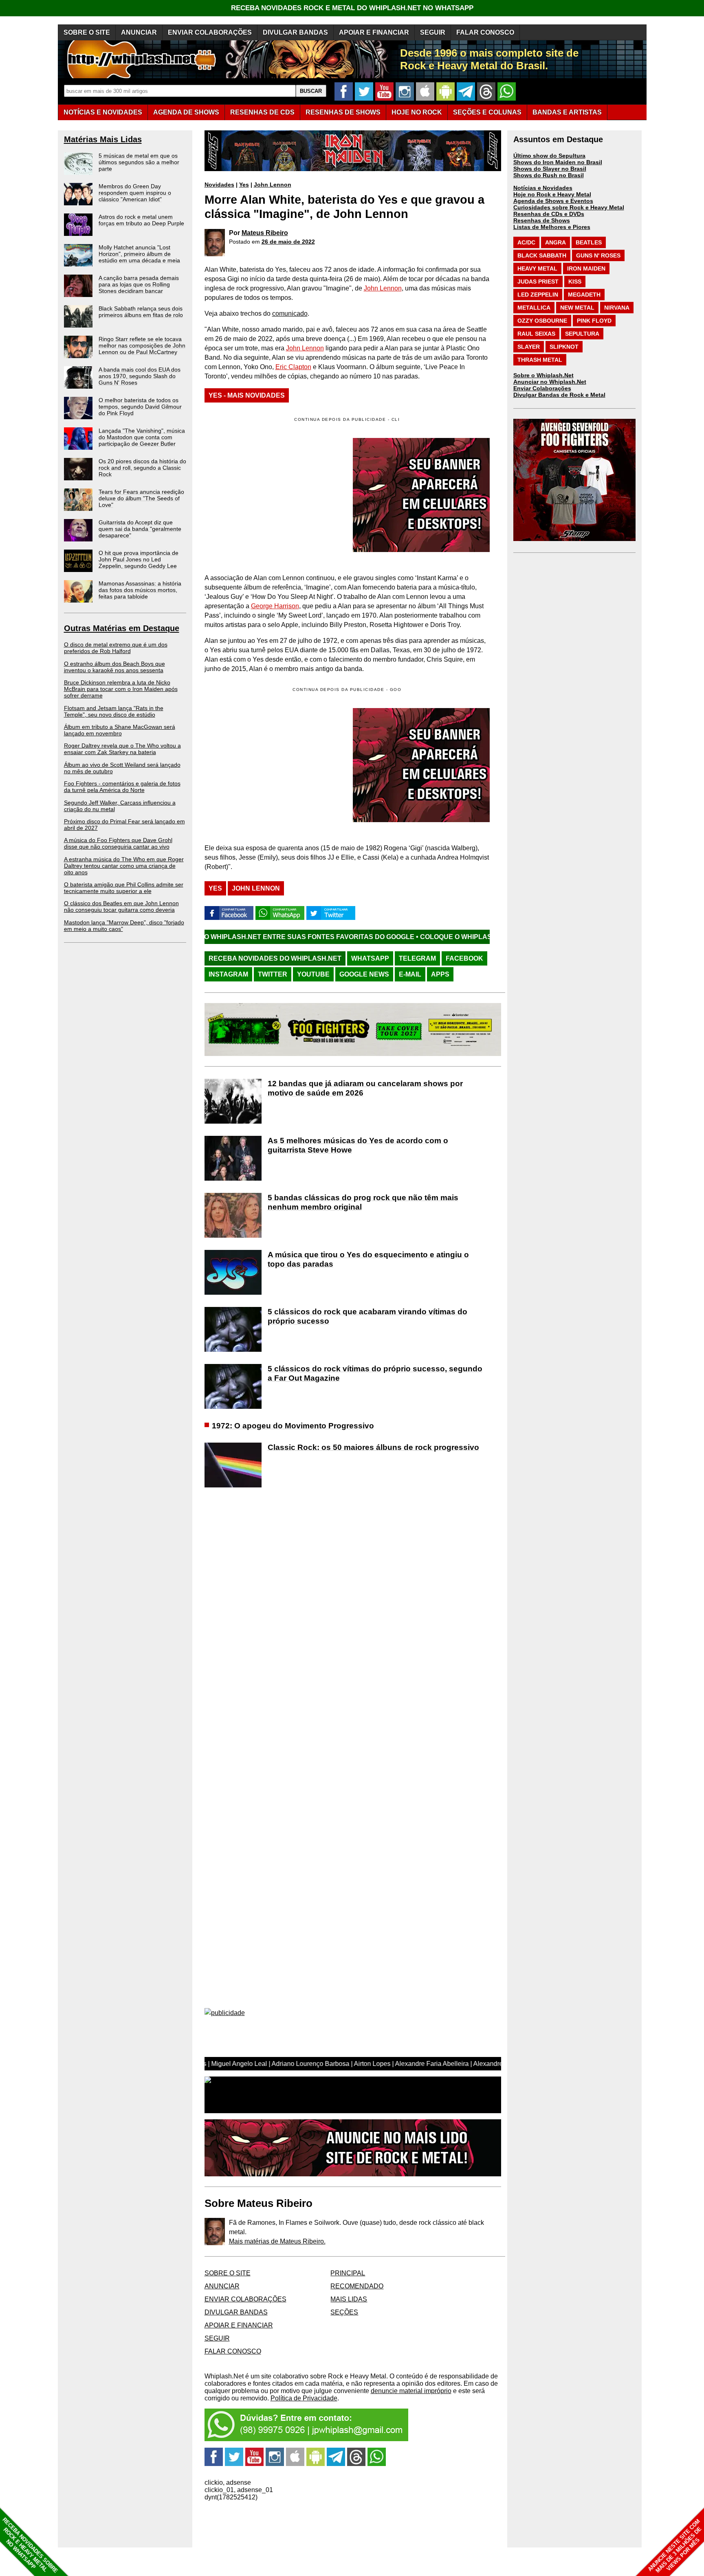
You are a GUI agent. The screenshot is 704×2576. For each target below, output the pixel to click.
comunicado (290, 313)
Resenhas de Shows (542, 220)
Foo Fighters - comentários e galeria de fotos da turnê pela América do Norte (122, 787)
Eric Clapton (293, 367)
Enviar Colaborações (542, 388)
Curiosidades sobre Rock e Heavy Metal (569, 207)
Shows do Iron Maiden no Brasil (558, 162)
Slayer (529, 347)
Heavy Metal (537, 268)
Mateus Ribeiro (265, 233)
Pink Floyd (594, 321)
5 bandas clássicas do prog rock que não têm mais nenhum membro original (363, 1202)
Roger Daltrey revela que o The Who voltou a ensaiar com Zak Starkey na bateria (122, 749)
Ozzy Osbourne (542, 321)
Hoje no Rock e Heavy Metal (552, 194)
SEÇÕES (487, 112)
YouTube (313, 974)
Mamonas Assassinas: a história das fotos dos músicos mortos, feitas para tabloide (140, 590)
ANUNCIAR (139, 32)
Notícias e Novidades (543, 188)
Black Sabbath (542, 255)
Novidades (219, 185)
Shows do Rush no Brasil (549, 175)
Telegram (417, 958)
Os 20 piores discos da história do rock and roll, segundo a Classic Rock (142, 468)
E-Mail (410, 974)
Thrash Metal (540, 360)
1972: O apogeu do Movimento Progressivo (293, 1426)
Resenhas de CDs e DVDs (549, 214)
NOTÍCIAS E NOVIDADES (103, 112)
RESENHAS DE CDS (262, 112)
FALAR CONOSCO (485, 32)
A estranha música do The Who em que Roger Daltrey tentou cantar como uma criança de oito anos (124, 866)
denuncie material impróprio (411, 2391)
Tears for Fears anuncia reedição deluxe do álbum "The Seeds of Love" (141, 498)
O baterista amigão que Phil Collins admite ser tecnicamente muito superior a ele (124, 888)
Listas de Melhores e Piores (552, 227)
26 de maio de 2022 (288, 242)
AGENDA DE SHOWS (186, 112)
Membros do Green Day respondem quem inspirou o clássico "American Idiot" (135, 193)
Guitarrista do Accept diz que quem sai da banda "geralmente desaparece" (140, 529)
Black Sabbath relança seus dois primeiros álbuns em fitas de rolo (141, 312)
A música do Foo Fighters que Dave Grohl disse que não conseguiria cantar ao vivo (118, 843)
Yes (244, 185)
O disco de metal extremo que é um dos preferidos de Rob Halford (116, 648)
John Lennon (273, 185)
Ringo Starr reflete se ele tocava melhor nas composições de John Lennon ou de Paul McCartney (142, 345)
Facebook (464, 958)
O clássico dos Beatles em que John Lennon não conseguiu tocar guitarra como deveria (121, 906)
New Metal (577, 308)
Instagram (228, 974)
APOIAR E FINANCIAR (374, 32)
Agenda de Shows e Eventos (553, 201)
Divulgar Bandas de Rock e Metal (559, 395)
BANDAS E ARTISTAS (567, 112)
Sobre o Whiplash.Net (543, 375)
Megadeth (584, 295)
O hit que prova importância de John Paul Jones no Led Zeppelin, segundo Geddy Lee (139, 559)
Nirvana (617, 308)
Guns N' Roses (598, 255)
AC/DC (526, 242)
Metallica (534, 308)
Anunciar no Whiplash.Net (550, 382)
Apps (440, 974)
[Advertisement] (273, 765)
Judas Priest (538, 282)
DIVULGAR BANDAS (295, 32)
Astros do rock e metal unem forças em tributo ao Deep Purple (141, 220)
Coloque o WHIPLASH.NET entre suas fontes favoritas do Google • (433, 937)
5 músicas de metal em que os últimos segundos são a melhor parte (139, 162)
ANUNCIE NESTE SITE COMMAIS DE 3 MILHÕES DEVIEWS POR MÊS (675, 2546)
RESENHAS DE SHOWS (343, 112)
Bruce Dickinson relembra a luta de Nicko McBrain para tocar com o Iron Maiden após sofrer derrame (121, 689)
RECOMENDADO (357, 2286)
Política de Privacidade (304, 2398)
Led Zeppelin (538, 295)
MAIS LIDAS (349, 2299)
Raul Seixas (536, 334)
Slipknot (564, 347)
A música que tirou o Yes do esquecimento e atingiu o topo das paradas (368, 1259)
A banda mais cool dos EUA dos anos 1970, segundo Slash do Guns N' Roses (140, 376)
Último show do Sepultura (549, 156)
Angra (555, 242)
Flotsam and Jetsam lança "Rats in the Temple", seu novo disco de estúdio (114, 711)
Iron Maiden (586, 268)
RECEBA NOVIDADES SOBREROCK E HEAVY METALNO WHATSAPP (30, 2545)
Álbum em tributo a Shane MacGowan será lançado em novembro (120, 730)
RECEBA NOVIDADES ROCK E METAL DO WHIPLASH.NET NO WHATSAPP (352, 8)
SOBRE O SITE (87, 32)
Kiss (575, 282)
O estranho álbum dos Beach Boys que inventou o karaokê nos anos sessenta (114, 667)
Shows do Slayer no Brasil (550, 169)
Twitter (273, 974)
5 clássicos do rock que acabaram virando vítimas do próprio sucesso (367, 1316)
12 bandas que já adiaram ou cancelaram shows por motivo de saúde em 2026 (365, 1088)
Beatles (589, 242)
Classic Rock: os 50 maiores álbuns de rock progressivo (373, 1447)
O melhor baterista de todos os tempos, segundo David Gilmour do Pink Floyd (140, 407)
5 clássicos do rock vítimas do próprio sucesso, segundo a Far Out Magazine (375, 1373)
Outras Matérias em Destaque (122, 628)
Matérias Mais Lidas (103, 139)
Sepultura (582, 334)
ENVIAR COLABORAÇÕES (210, 32)
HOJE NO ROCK (417, 112)
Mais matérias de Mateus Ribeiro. (277, 2241)
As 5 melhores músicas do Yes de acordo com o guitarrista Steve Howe (358, 1145)
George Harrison (275, 606)
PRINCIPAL (348, 2273)
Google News (364, 974)
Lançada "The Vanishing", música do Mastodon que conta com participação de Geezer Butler (142, 437)
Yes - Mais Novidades (247, 395)
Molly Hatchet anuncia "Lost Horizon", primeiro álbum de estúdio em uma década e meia (139, 254)
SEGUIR (433, 32)
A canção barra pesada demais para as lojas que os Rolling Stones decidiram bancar (139, 284)
